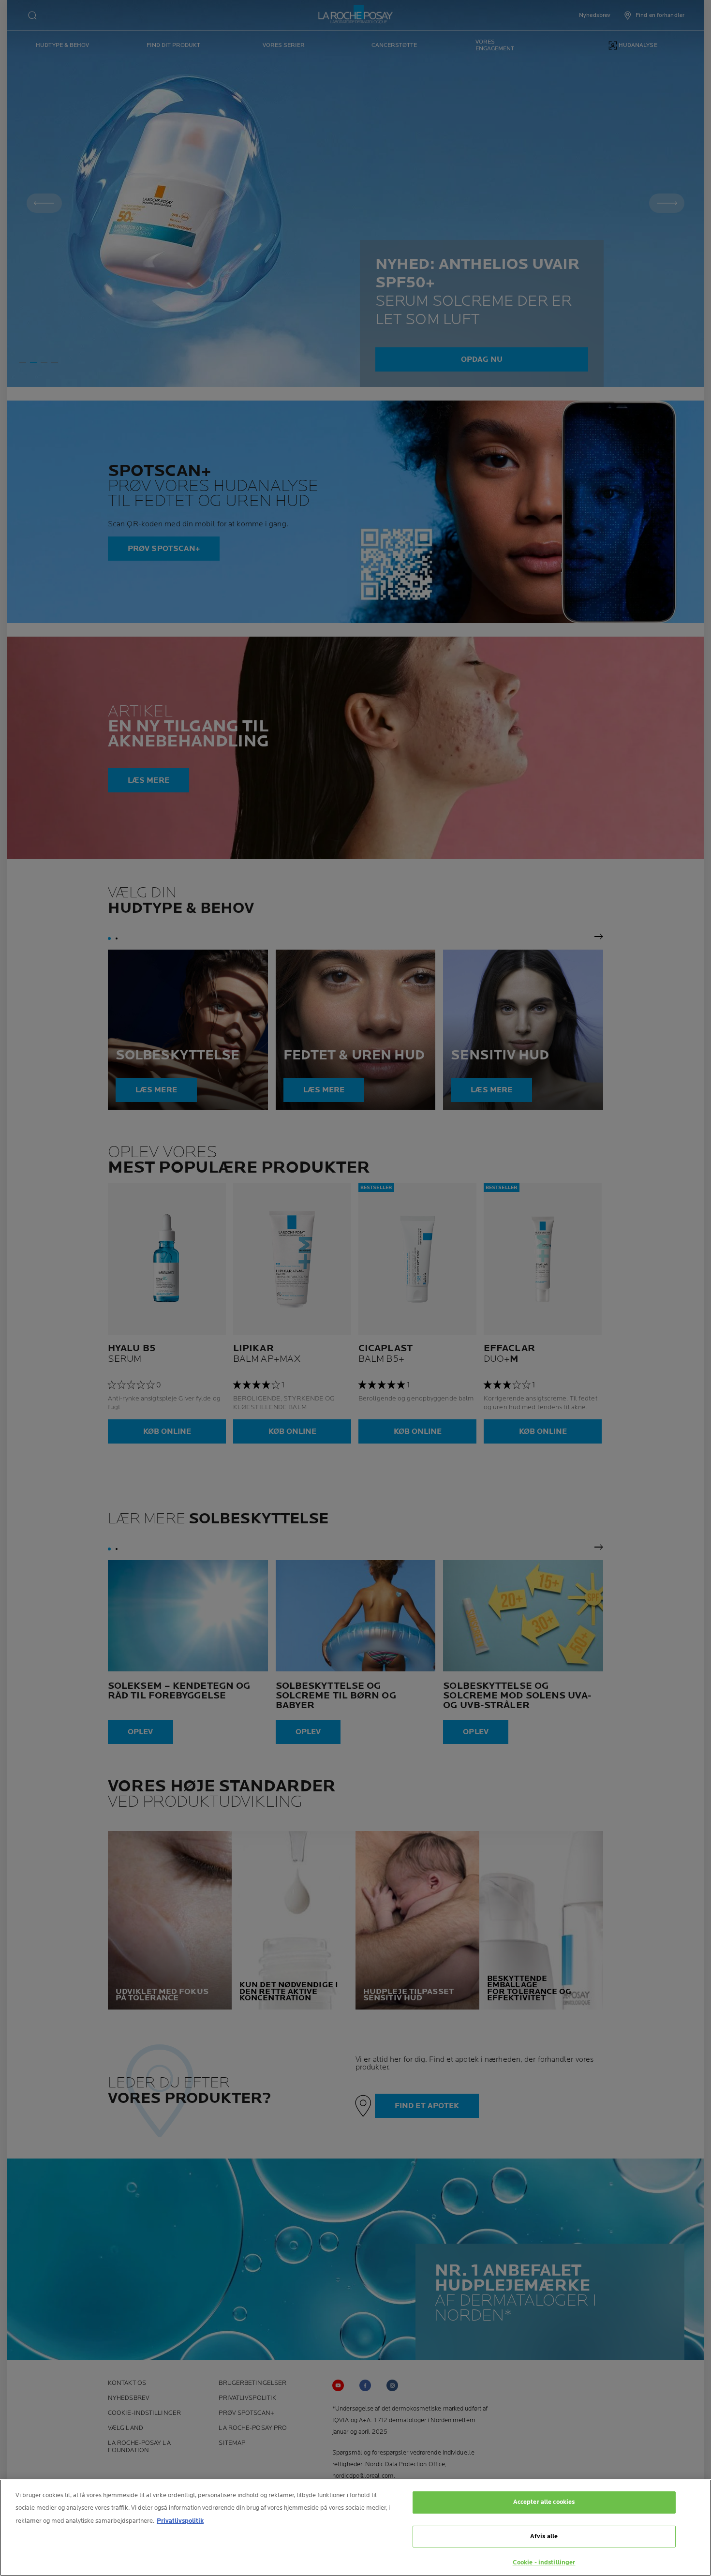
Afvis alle (544, 2536)
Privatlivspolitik (180, 2521)
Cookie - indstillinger (544, 2562)
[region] (355, 2528)
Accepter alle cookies (544, 2502)
